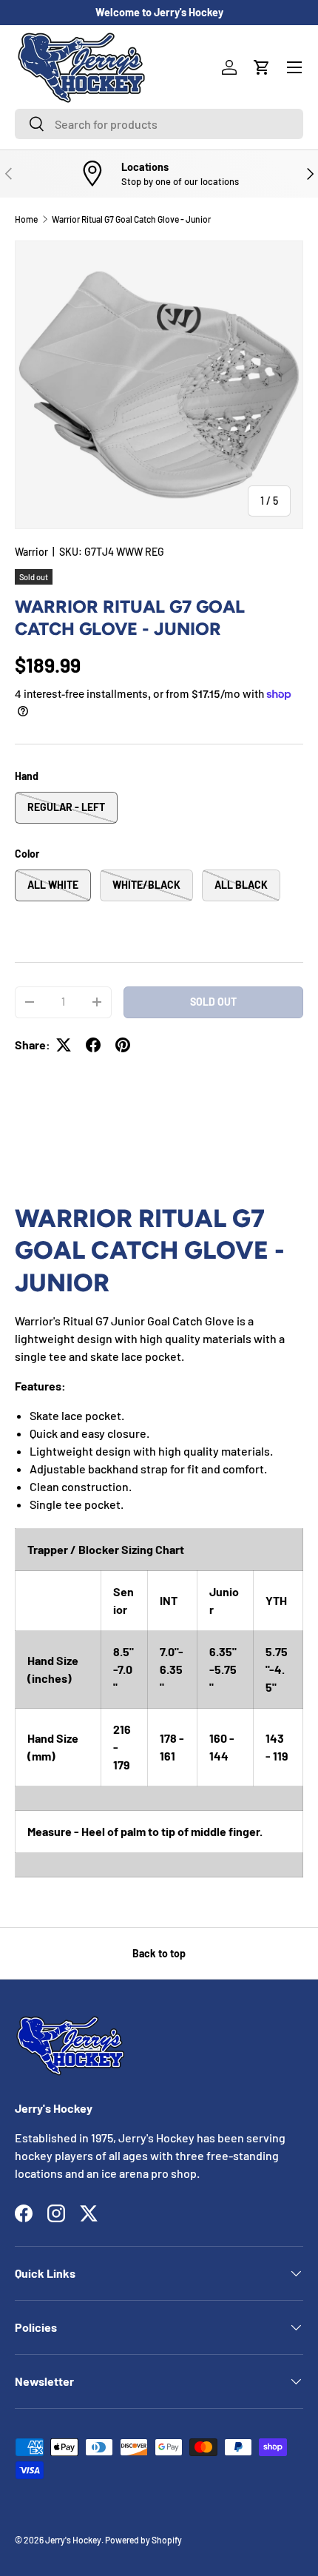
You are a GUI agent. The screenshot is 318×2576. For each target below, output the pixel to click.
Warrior (31, 552)
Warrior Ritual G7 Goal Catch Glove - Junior (131, 219)
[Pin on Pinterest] (123, 1045)
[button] (262, 67)
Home (26, 219)
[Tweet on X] (64, 1045)
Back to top (159, 1953)
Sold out (213, 1002)
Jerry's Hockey (73, 2540)
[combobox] (159, 124)
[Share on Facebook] (93, 1045)
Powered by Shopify (143, 2540)
